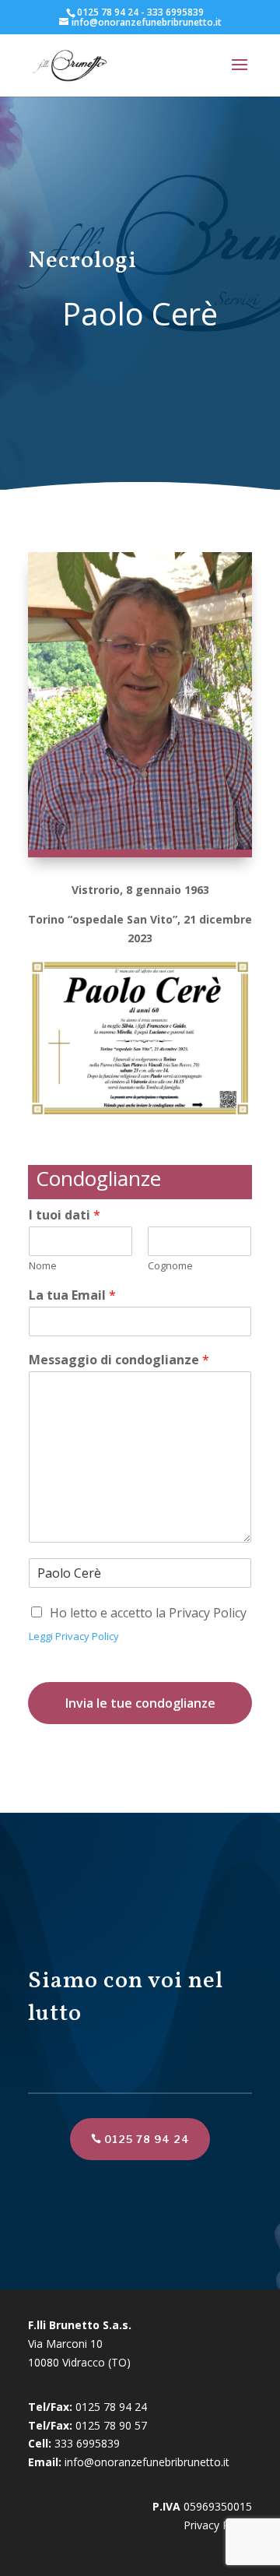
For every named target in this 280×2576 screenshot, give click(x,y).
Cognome (170, 1266)
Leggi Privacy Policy (74, 1636)
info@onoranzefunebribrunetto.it (147, 2462)
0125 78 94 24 (147, 2139)
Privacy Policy (218, 2525)
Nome (43, 1266)
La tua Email (72, 1295)
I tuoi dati (65, 1215)
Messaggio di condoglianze (119, 1360)
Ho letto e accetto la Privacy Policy (148, 1613)
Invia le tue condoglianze (140, 1703)
